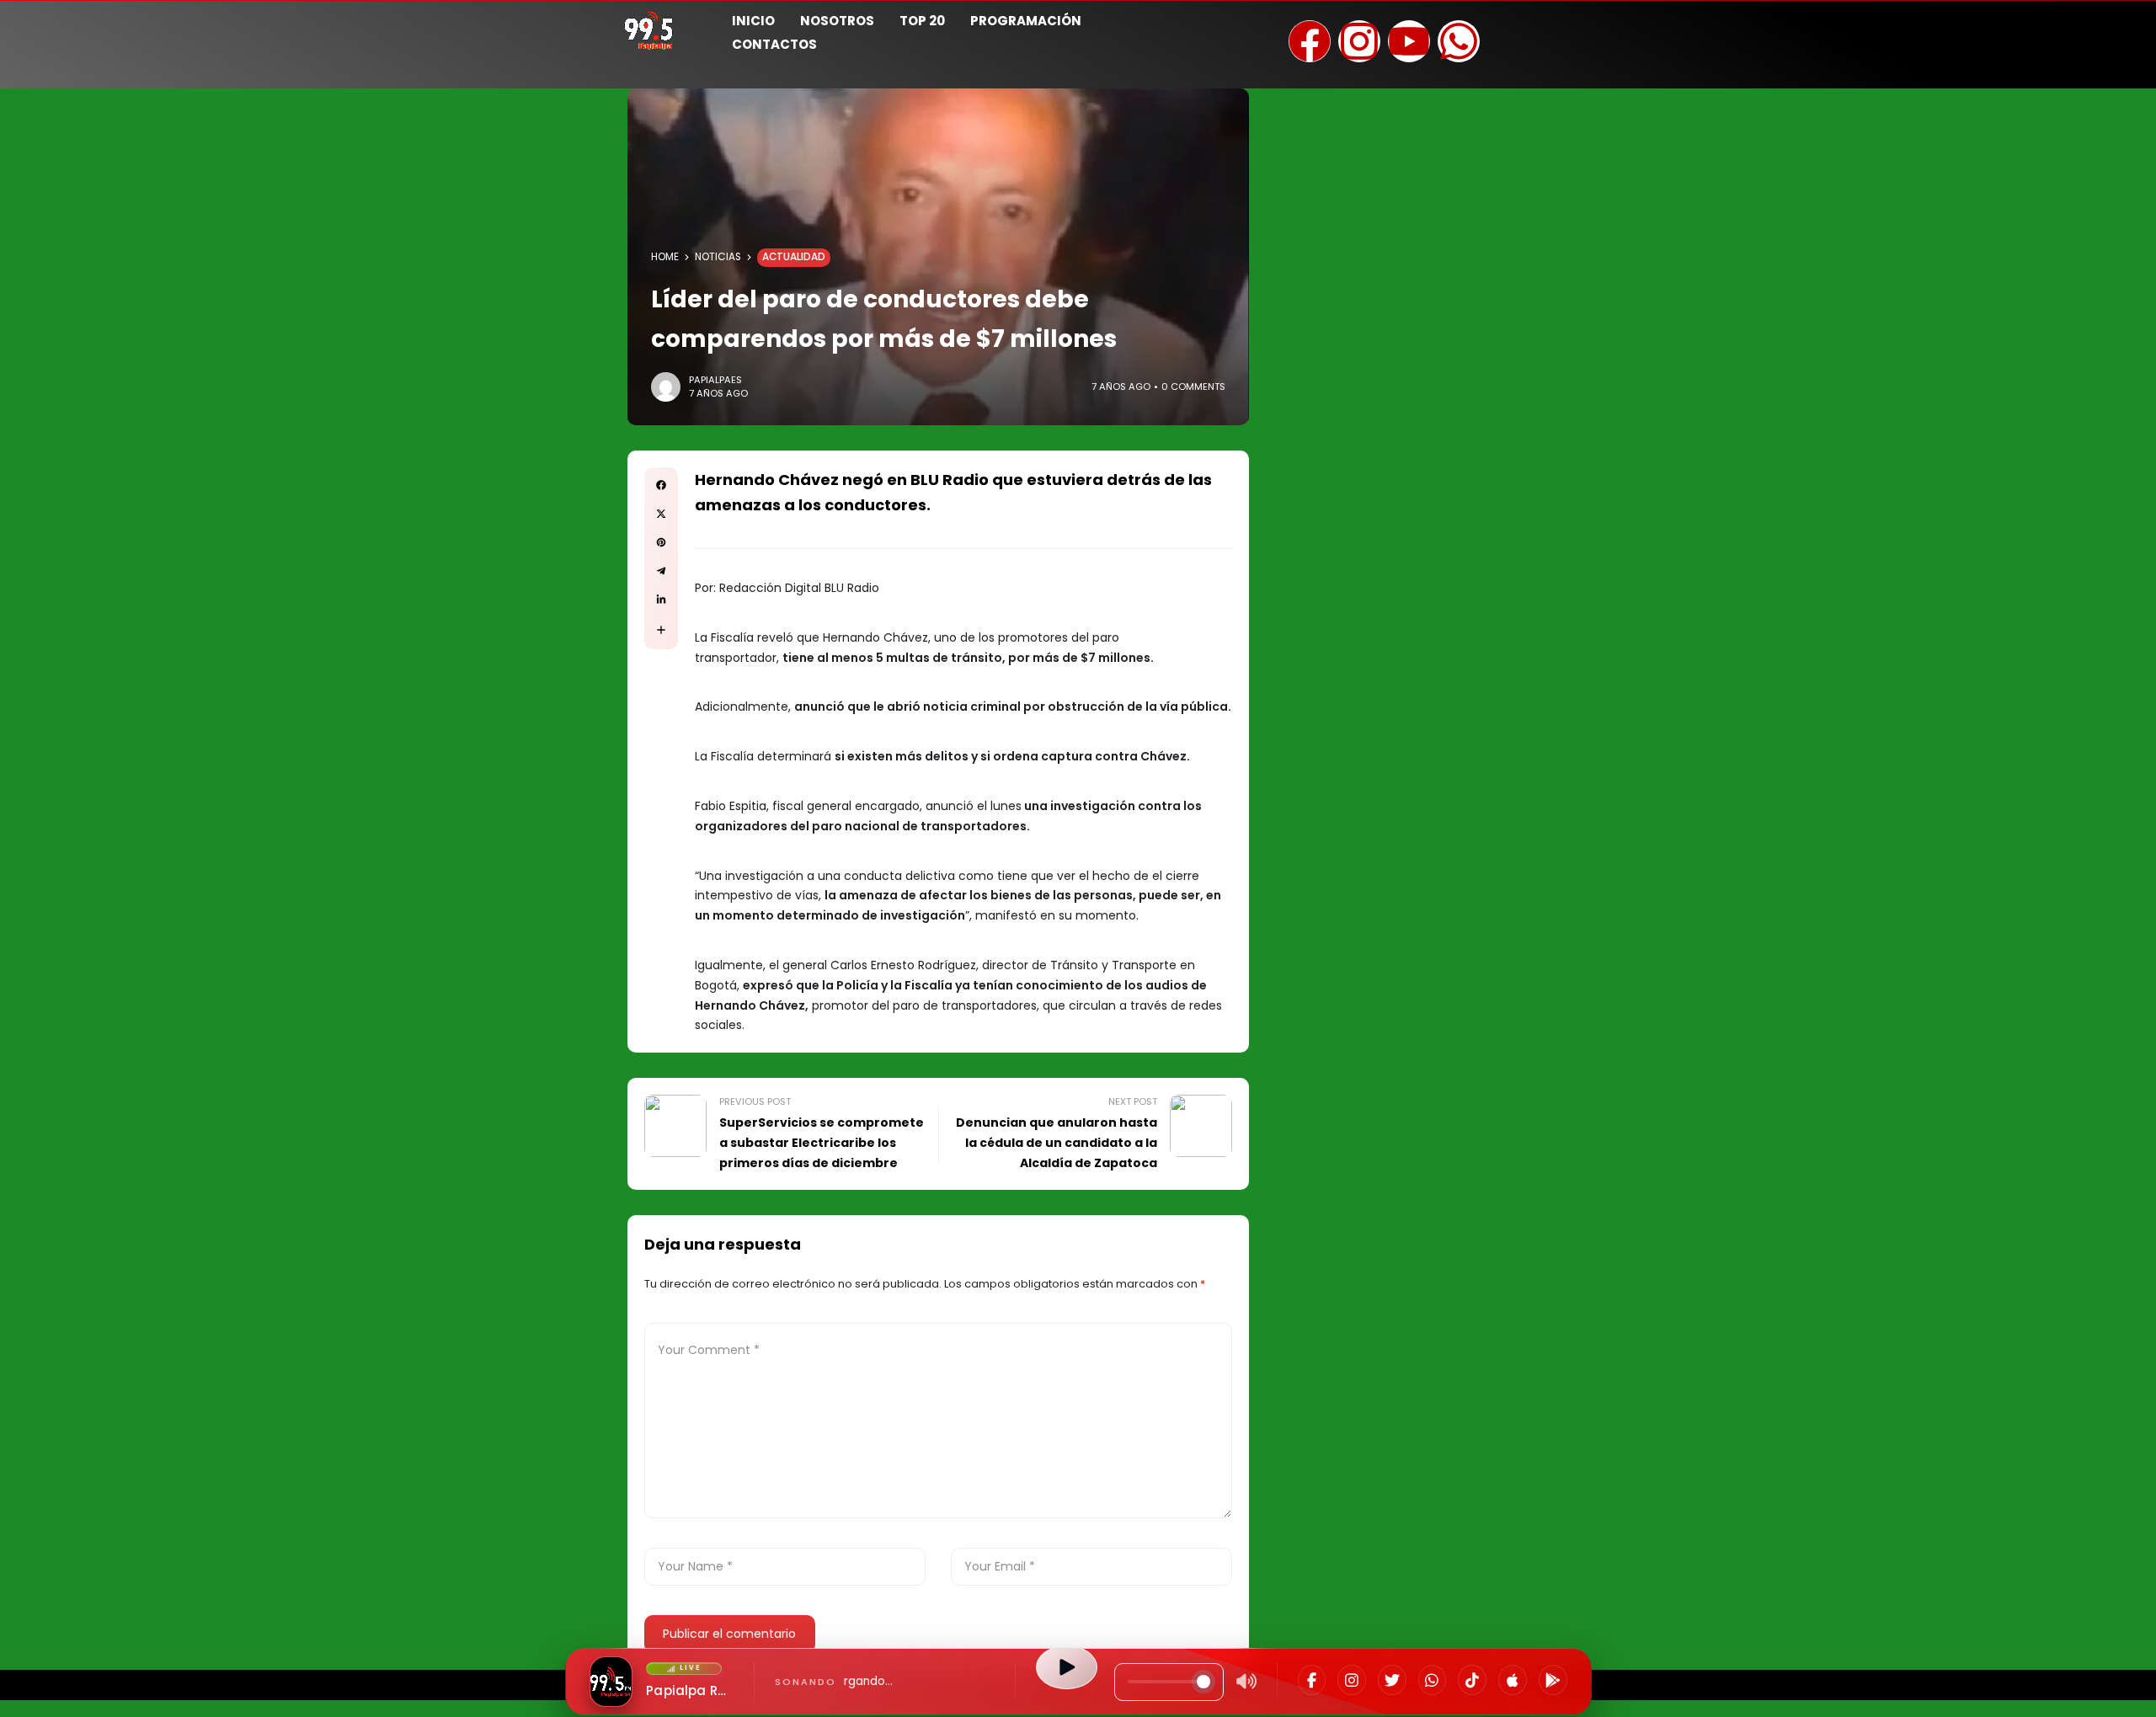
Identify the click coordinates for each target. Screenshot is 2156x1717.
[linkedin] (661, 600)
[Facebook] (1312, 1680)
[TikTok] (1472, 1680)
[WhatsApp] (1433, 1680)
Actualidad (794, 257)
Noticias (718, 257)
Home (665, 257)
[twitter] (661, 514)
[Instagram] (1352, 1680)
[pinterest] (661, 542)
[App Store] (1513, 1680)
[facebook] (661, 485)
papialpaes (715, 380)
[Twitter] (1392, 1680)
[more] (661, 630)
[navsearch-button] (1529, 30)
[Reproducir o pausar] (1066, 1667)
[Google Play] (1553, 1680)
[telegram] (661, 571)
